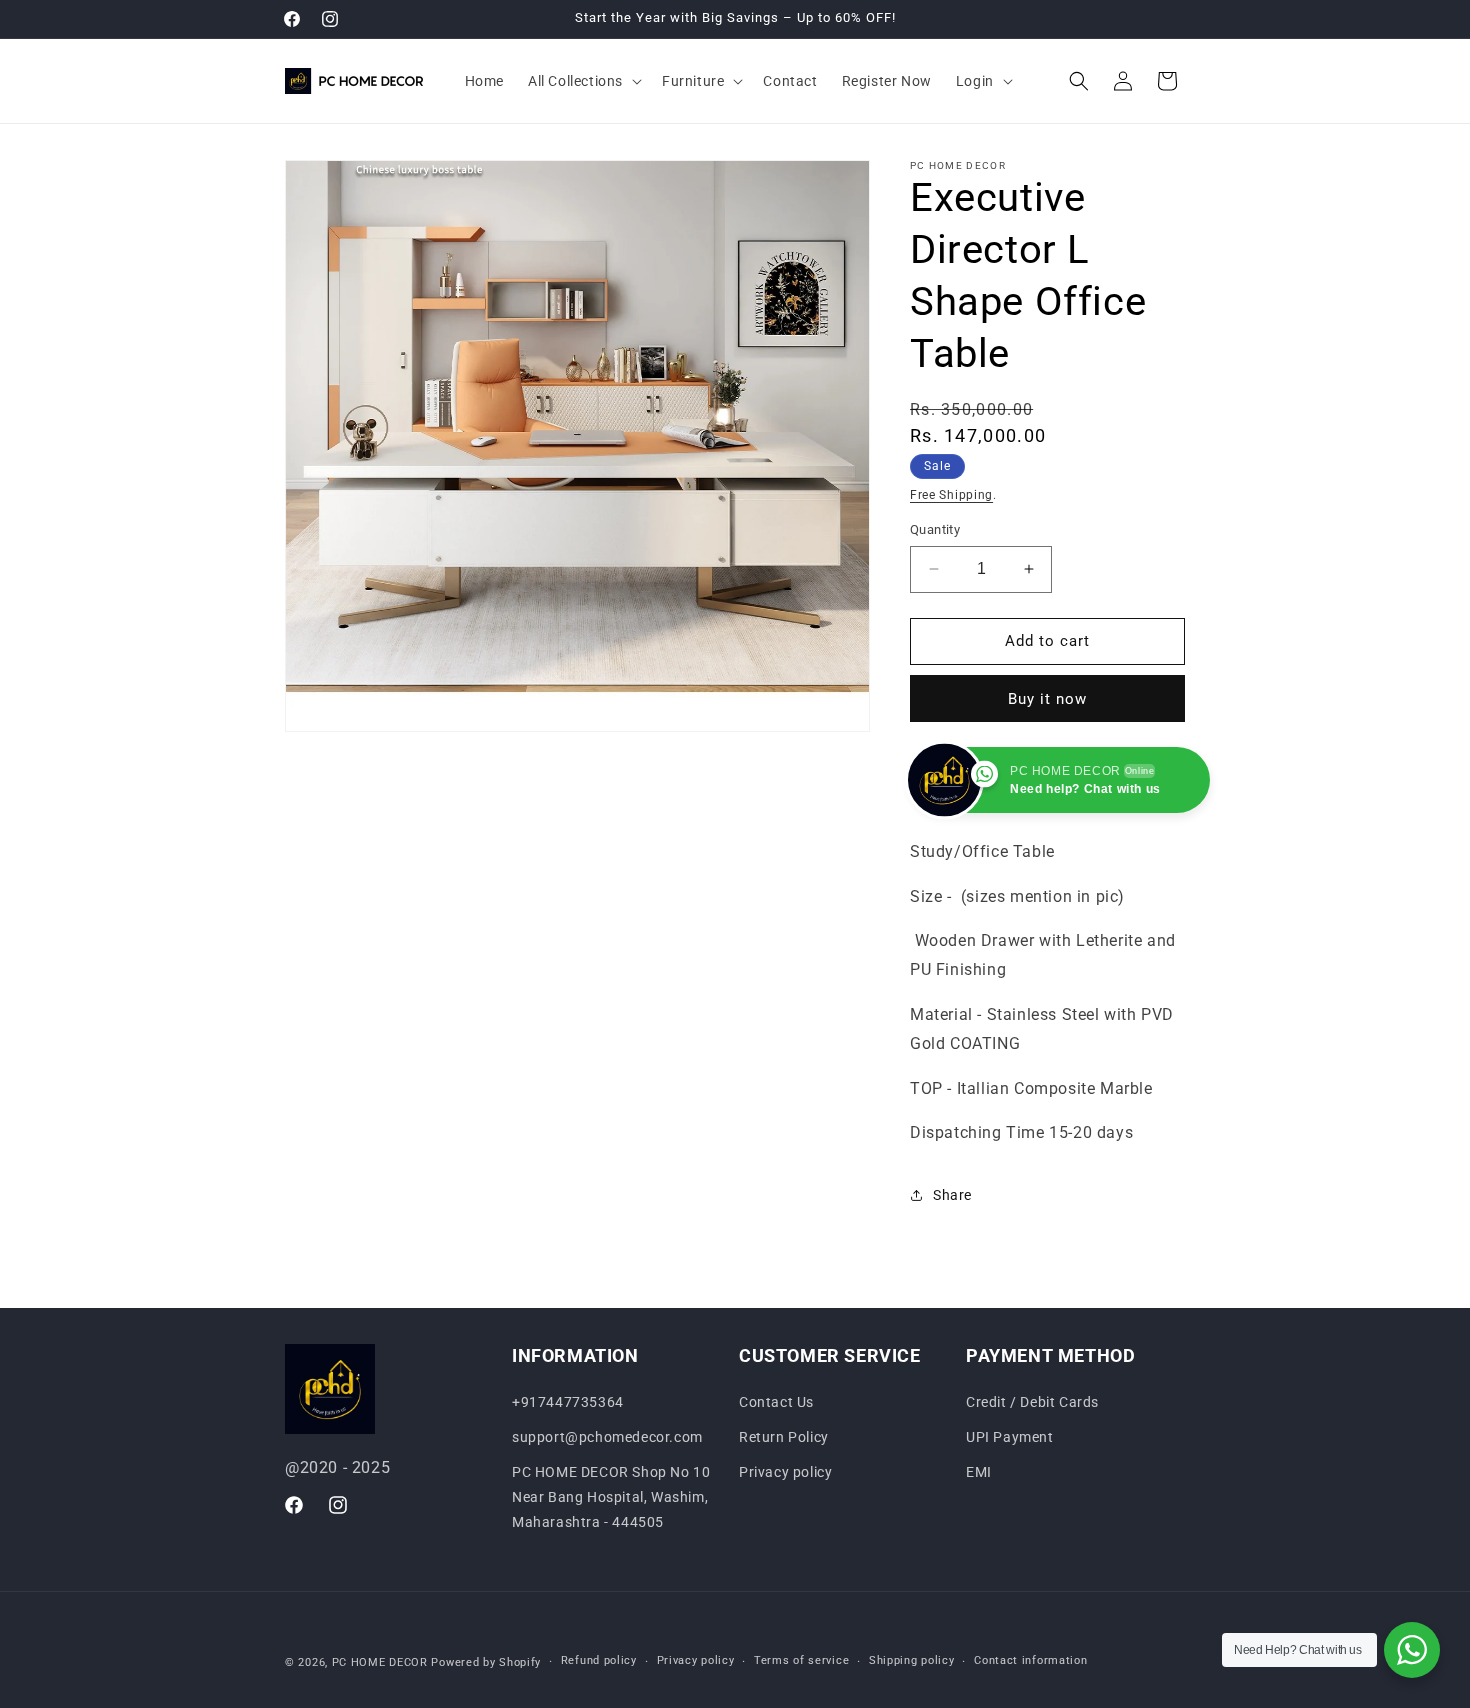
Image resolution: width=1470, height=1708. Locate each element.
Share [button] (952, 1195)
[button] (583, 81)
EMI (979, 1472)
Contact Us (776, 1402)
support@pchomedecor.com (607, 1437)
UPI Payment (1010, 1437)
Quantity (935, 529)
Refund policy (599, 1660)
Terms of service (801, 1660)
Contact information (1030, 1660)
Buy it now (1047, 699)
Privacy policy (785, 1472)
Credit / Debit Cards (1032, 1402)
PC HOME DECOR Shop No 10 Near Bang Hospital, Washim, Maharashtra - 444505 (611, 1497)
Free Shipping (951, 495)
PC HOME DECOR (380, 1662)
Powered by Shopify (486, 1662)
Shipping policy (912, 1660)
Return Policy (784, 1437)
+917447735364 (568, 1402)
